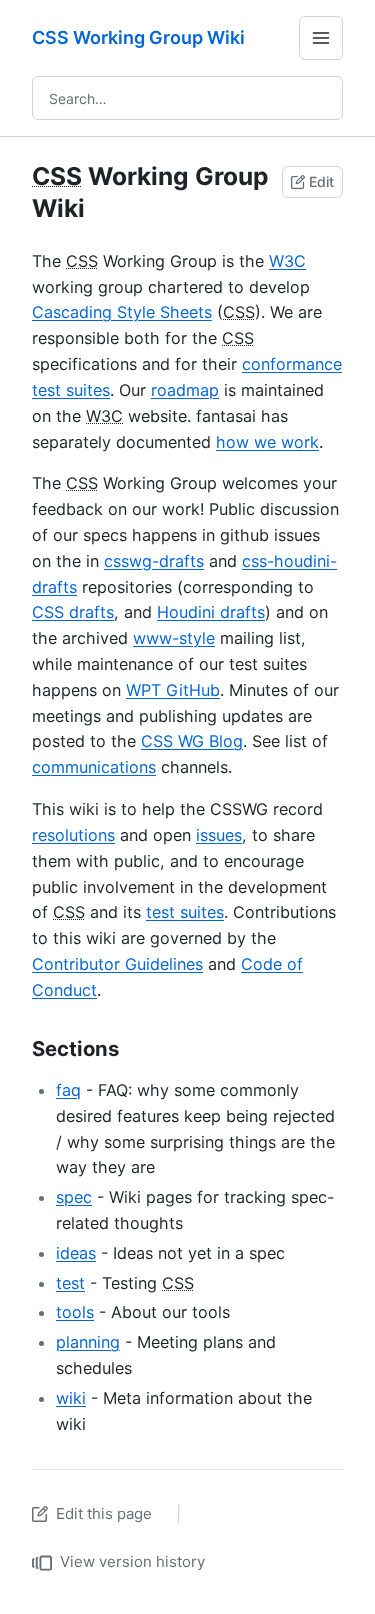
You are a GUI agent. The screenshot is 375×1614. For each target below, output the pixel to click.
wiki (71, 1398)
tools (75, 1312)
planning (88, 1342)
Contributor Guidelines (117, 964)
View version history (132, 1561)
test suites (185, 912)
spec (74, 1197)
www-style (174, 638)
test (70, 1283)
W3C (287, 261)
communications (94, 767)
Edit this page (104, 1513)
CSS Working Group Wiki (138, 37)
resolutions (73, 835)
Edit (321, 181)
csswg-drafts (154, 561)
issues (219, 835)
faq (68, 1090)
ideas (76, 1253)
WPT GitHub (173, 690)
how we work (267, 442)
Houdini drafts (211, 612)
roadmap (185, 390)
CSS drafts (73, 612)
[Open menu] (321, 38)
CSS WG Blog (192, 741)
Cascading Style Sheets (122, 312)
